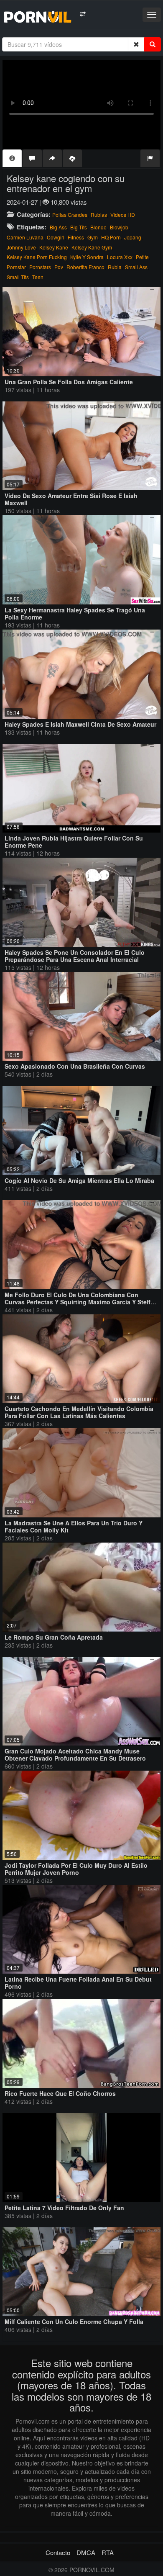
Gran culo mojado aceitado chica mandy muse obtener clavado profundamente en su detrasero (75, 1755)
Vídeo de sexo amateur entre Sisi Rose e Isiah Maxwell (71, 499)
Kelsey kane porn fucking (37, 257)
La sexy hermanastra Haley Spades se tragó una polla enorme (75, 613)
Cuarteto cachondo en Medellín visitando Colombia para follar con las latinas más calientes (79, 1412)
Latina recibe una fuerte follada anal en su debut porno (78, 1983)
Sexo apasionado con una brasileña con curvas (75, 1066)
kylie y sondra (87, 257)
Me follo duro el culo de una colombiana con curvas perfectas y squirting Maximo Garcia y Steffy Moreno (79, 1302)
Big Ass (58, 227)
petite (142, 257)
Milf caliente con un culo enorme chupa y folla (74, 2321)
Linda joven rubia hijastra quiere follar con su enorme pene (74, 842)
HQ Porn (111, 237)
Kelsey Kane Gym (92, 247)
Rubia (115, 267)
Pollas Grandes (70, 215)
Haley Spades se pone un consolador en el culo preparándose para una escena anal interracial (75, 956)
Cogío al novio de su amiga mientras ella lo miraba (79, 1180)
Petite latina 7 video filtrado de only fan (64, 2208)
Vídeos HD (123, 215)
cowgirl (56, 237)
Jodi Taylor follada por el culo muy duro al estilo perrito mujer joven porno (76, 1869)
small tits (18, 277)
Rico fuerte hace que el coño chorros (60, 2093)
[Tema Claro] (83, 14)
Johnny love (21, 247)
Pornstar (16, 267)
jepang (133, 237)
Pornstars (40, 267)
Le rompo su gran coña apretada (54, 1637)
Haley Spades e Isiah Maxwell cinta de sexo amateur (80, 724)
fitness (76, 237)
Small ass (136, 267)
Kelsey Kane (54, 247)
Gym (93, 237)
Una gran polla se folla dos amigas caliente (69, 382)
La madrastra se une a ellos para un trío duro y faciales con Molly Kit (74, 1526)
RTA (108, 2552)
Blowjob (119, 227)
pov (59, 267)
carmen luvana (25, 237)
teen (38, 277)
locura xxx (120, 257)
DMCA (86, 2552)
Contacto (58, 2552)
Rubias (99, 215)
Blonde (98, 227)
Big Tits (79, 227)
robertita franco (85, 267)
